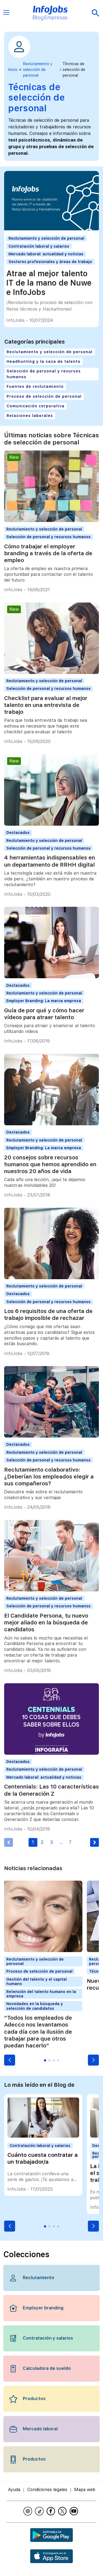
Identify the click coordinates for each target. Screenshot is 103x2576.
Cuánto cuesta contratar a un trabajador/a (43, 2158)
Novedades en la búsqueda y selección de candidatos (35, 2006)
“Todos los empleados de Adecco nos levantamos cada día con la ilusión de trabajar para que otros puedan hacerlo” (38, 2032)
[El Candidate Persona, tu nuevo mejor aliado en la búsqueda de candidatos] (51, 1590)
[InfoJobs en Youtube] (75, 2511)
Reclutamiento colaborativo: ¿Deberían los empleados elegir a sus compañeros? (49, 1477)
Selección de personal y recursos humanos (44, 374)
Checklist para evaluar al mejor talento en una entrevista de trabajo (46, 705)
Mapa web (85, 2490)
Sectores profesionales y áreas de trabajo (50, 262)
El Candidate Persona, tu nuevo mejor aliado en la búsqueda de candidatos (46, 1623)
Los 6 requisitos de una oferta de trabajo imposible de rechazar (48, 1315)
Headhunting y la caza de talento (44, 361)
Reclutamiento (39, 2278)
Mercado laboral (40, 2429)
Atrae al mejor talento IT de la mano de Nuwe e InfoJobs (49, 283)
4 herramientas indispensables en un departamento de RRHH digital (50, 861)
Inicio (13, 70)
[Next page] (94, 1842)
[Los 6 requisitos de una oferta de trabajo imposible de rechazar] (51, 1278)
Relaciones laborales (30, 416)
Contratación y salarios (48, 2338)
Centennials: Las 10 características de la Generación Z (51, 1790)
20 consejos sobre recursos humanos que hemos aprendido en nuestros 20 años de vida (50, 1164)
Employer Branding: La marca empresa (44, 1001)
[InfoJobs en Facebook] (52, 2511)
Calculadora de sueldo (47, 2368)
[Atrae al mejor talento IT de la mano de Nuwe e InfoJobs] (51, 229)
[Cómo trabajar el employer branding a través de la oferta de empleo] (51, 520)
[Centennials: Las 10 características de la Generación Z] (51, 1753)
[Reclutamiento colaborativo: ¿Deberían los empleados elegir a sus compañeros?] (51, 1436)
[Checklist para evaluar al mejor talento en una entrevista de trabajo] (51, 672)
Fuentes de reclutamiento (35, 386)
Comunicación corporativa (36, 406)
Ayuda (14, 2490)
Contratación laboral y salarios (39, 246)
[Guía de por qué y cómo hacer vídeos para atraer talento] (51, 977)
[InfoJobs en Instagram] (29, 2511)
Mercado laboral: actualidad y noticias (46, 254)
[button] (10, 2060)
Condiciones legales (47, 2490)
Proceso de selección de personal (44, 396)
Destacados (18, 833)
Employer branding (43, 2308)
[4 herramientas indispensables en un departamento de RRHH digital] (51, 824)
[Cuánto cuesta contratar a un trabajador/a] (43, 2136)
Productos (34, 2399)
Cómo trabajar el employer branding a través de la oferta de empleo (48, 553)
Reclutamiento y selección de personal (38, 70)
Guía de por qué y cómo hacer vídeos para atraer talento (44, 1014)
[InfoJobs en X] (63, 2511)
